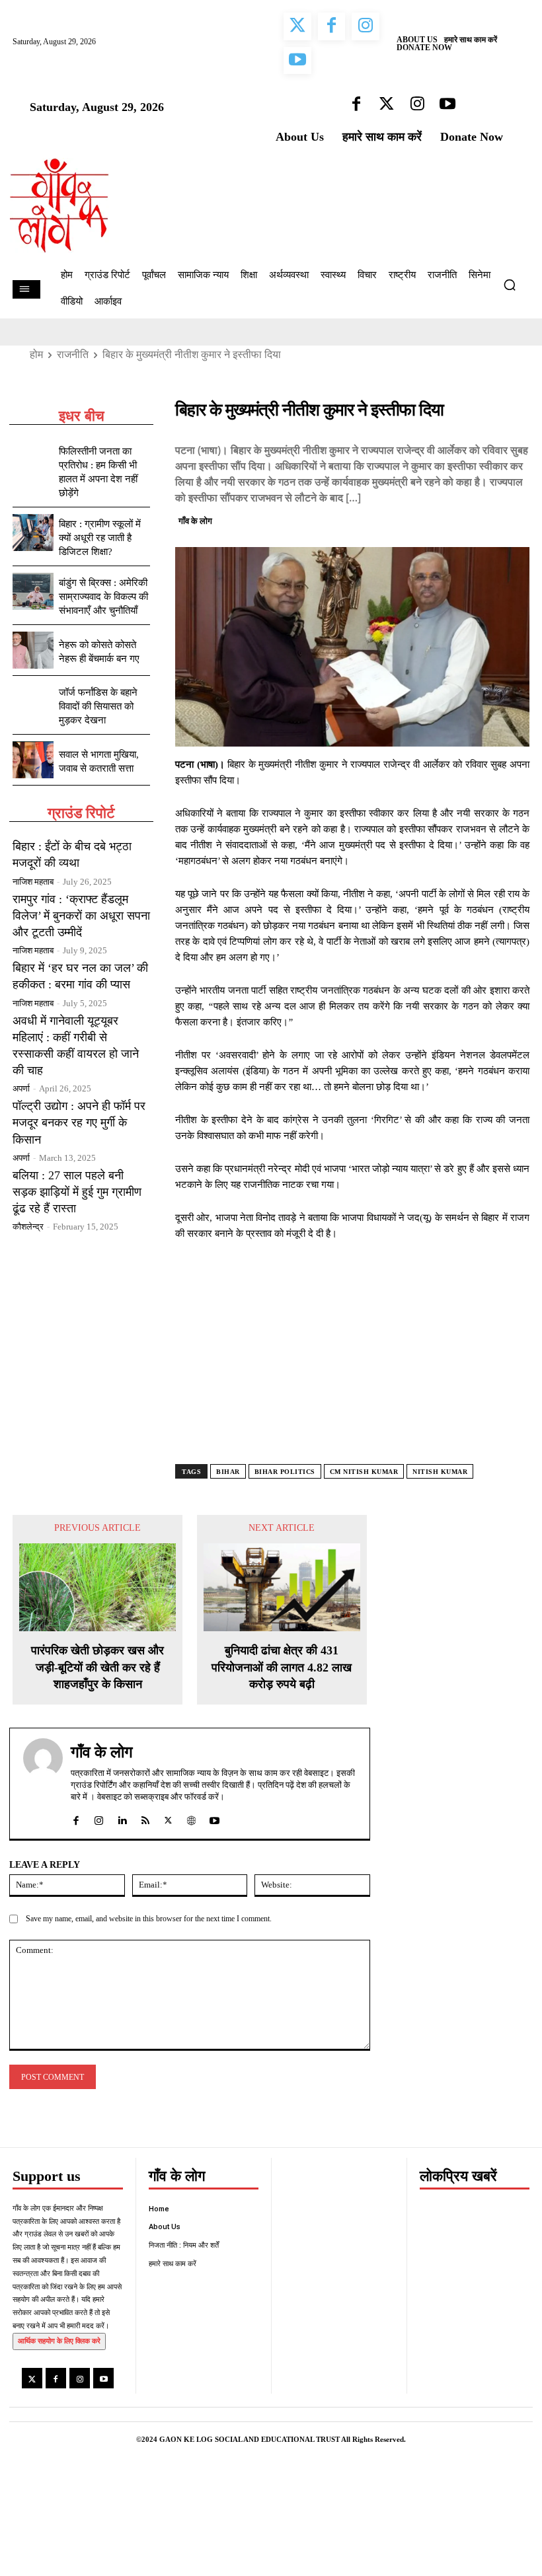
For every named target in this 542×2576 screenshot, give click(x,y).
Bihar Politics (285, 1472)
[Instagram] (80, 2378)
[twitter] (168, 1817)
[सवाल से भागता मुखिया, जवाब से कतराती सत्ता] (33, 760)
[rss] (145, 1817)
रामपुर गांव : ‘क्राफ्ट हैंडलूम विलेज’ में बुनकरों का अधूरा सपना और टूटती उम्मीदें (81, 916)
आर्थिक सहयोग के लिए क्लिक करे (59, 2341)
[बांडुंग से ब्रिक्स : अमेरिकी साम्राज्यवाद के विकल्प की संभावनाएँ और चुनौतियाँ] (33, 591)
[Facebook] (425, 519)
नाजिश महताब (33, 882)
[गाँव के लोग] (43, 1784)
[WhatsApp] (486, 519)
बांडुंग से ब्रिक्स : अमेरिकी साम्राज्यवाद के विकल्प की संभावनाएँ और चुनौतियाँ (103, 597)
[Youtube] (103, 2378)
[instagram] (99, 1817)
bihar (228, 1472)
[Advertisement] (352, 1364)
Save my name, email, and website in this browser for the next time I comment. (149, 1919)
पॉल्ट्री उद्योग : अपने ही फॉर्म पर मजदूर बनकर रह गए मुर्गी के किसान (79, 1122)
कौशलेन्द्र (28, 1227)
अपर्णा (21, 1088)
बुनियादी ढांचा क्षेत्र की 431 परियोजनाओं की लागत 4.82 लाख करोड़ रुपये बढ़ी (282, 1667)
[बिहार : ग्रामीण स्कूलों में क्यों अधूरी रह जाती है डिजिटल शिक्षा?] (33, 533)
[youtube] (214, 1817)
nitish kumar (440, 1472)
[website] (191, 1817)
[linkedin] (122, 1817)
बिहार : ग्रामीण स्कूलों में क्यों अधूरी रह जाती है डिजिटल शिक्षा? (100, 538)
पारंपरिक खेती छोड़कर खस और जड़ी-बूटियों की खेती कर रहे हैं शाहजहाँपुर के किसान (97, 1667)
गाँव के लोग (195, 521)
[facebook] (76, 1817)
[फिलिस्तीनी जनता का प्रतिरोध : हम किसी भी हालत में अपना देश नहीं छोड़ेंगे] (33, 460)
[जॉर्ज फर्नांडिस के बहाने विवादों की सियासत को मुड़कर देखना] (33, 701)
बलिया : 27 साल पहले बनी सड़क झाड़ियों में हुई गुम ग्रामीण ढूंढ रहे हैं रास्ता (77, 1192)
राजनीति (73, 354)
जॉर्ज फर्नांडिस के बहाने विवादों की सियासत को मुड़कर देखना (98, 706)
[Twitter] (455, 519)
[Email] (516, 519)
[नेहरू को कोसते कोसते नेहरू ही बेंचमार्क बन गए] (33, 650)
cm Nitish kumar (364, 1472)
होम (36, 354)
